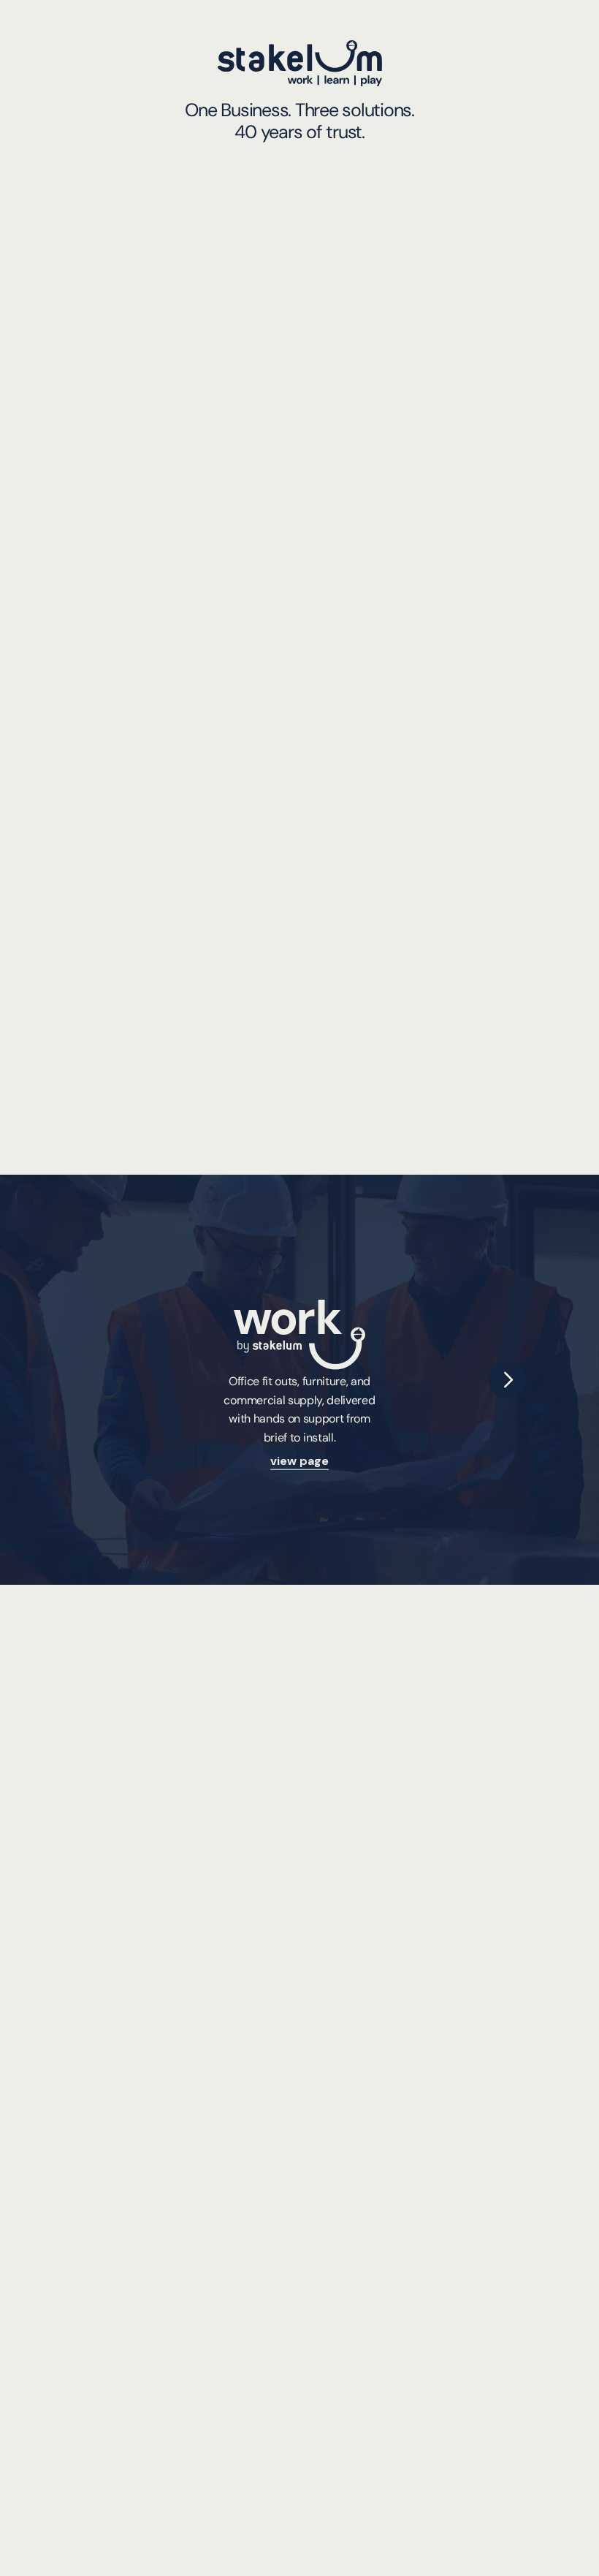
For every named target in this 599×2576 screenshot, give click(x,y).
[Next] (507, 1380)
